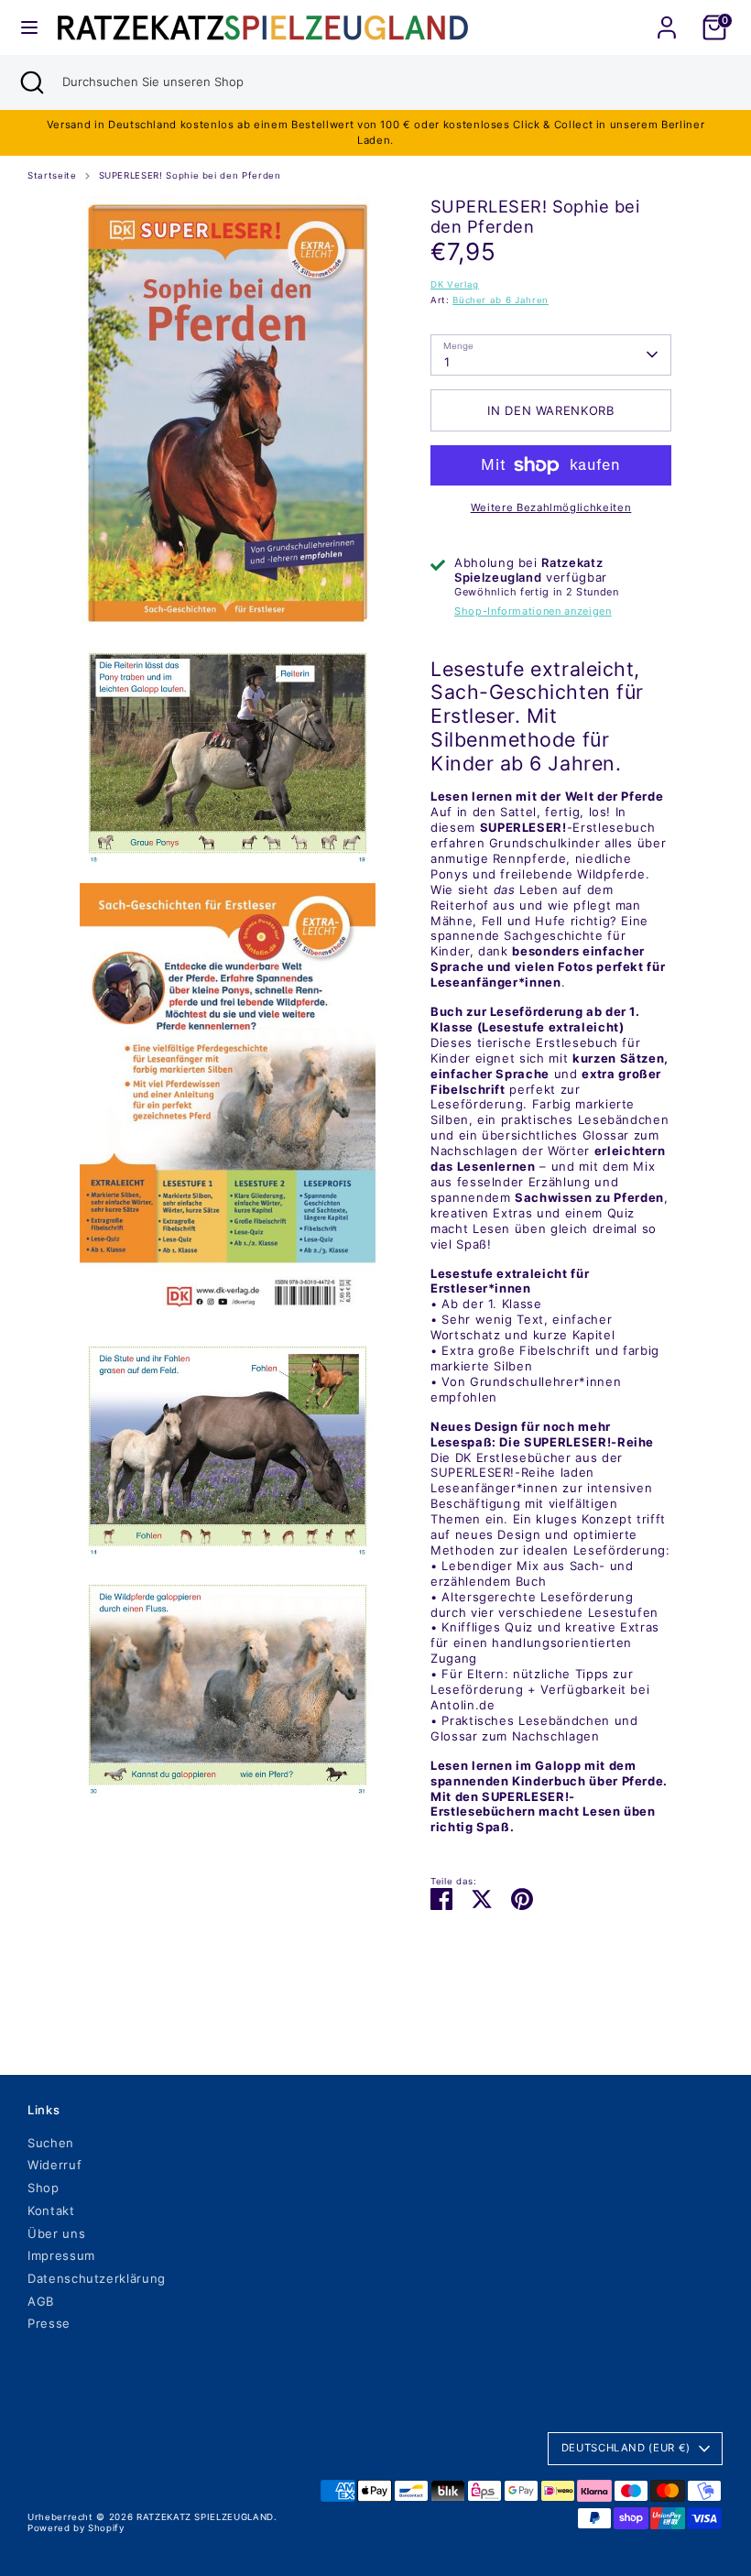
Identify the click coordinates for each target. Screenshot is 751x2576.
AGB (41, 2301)
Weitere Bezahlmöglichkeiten (551, 508)
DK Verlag (455, 284)
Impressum (61, 2255)
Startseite (52, 175)
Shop (44, 2188)
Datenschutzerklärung (97, 2278)
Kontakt (51, 2210)
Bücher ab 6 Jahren (501, 300)
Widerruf (54, 2165)
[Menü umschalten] (29, 27)
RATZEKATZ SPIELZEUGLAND (205, 2517)
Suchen (51, 2143)
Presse (49, 2323)
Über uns (56, 2233)
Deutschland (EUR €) (626, 2448)
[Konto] (667, 16)
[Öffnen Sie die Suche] (31, 82)
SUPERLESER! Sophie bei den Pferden (190, 175)
